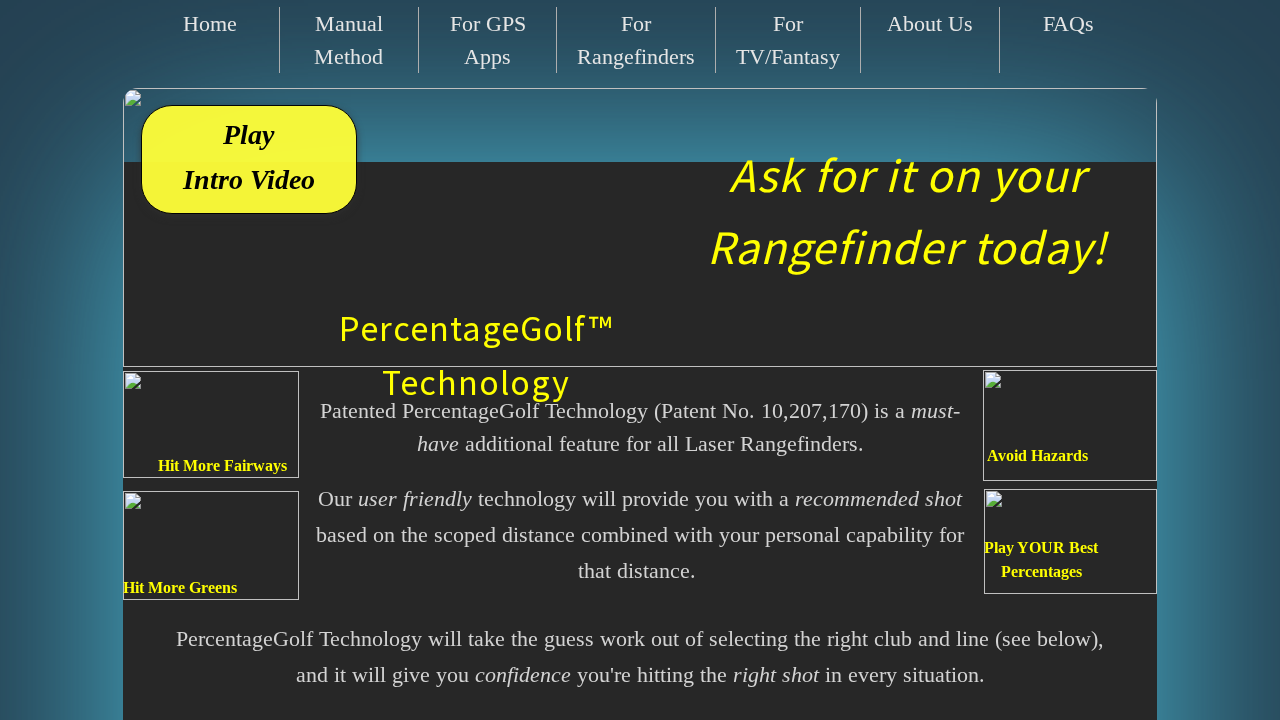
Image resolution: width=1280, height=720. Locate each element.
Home (210, 23)
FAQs (1068, 23)
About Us (930, 23)
